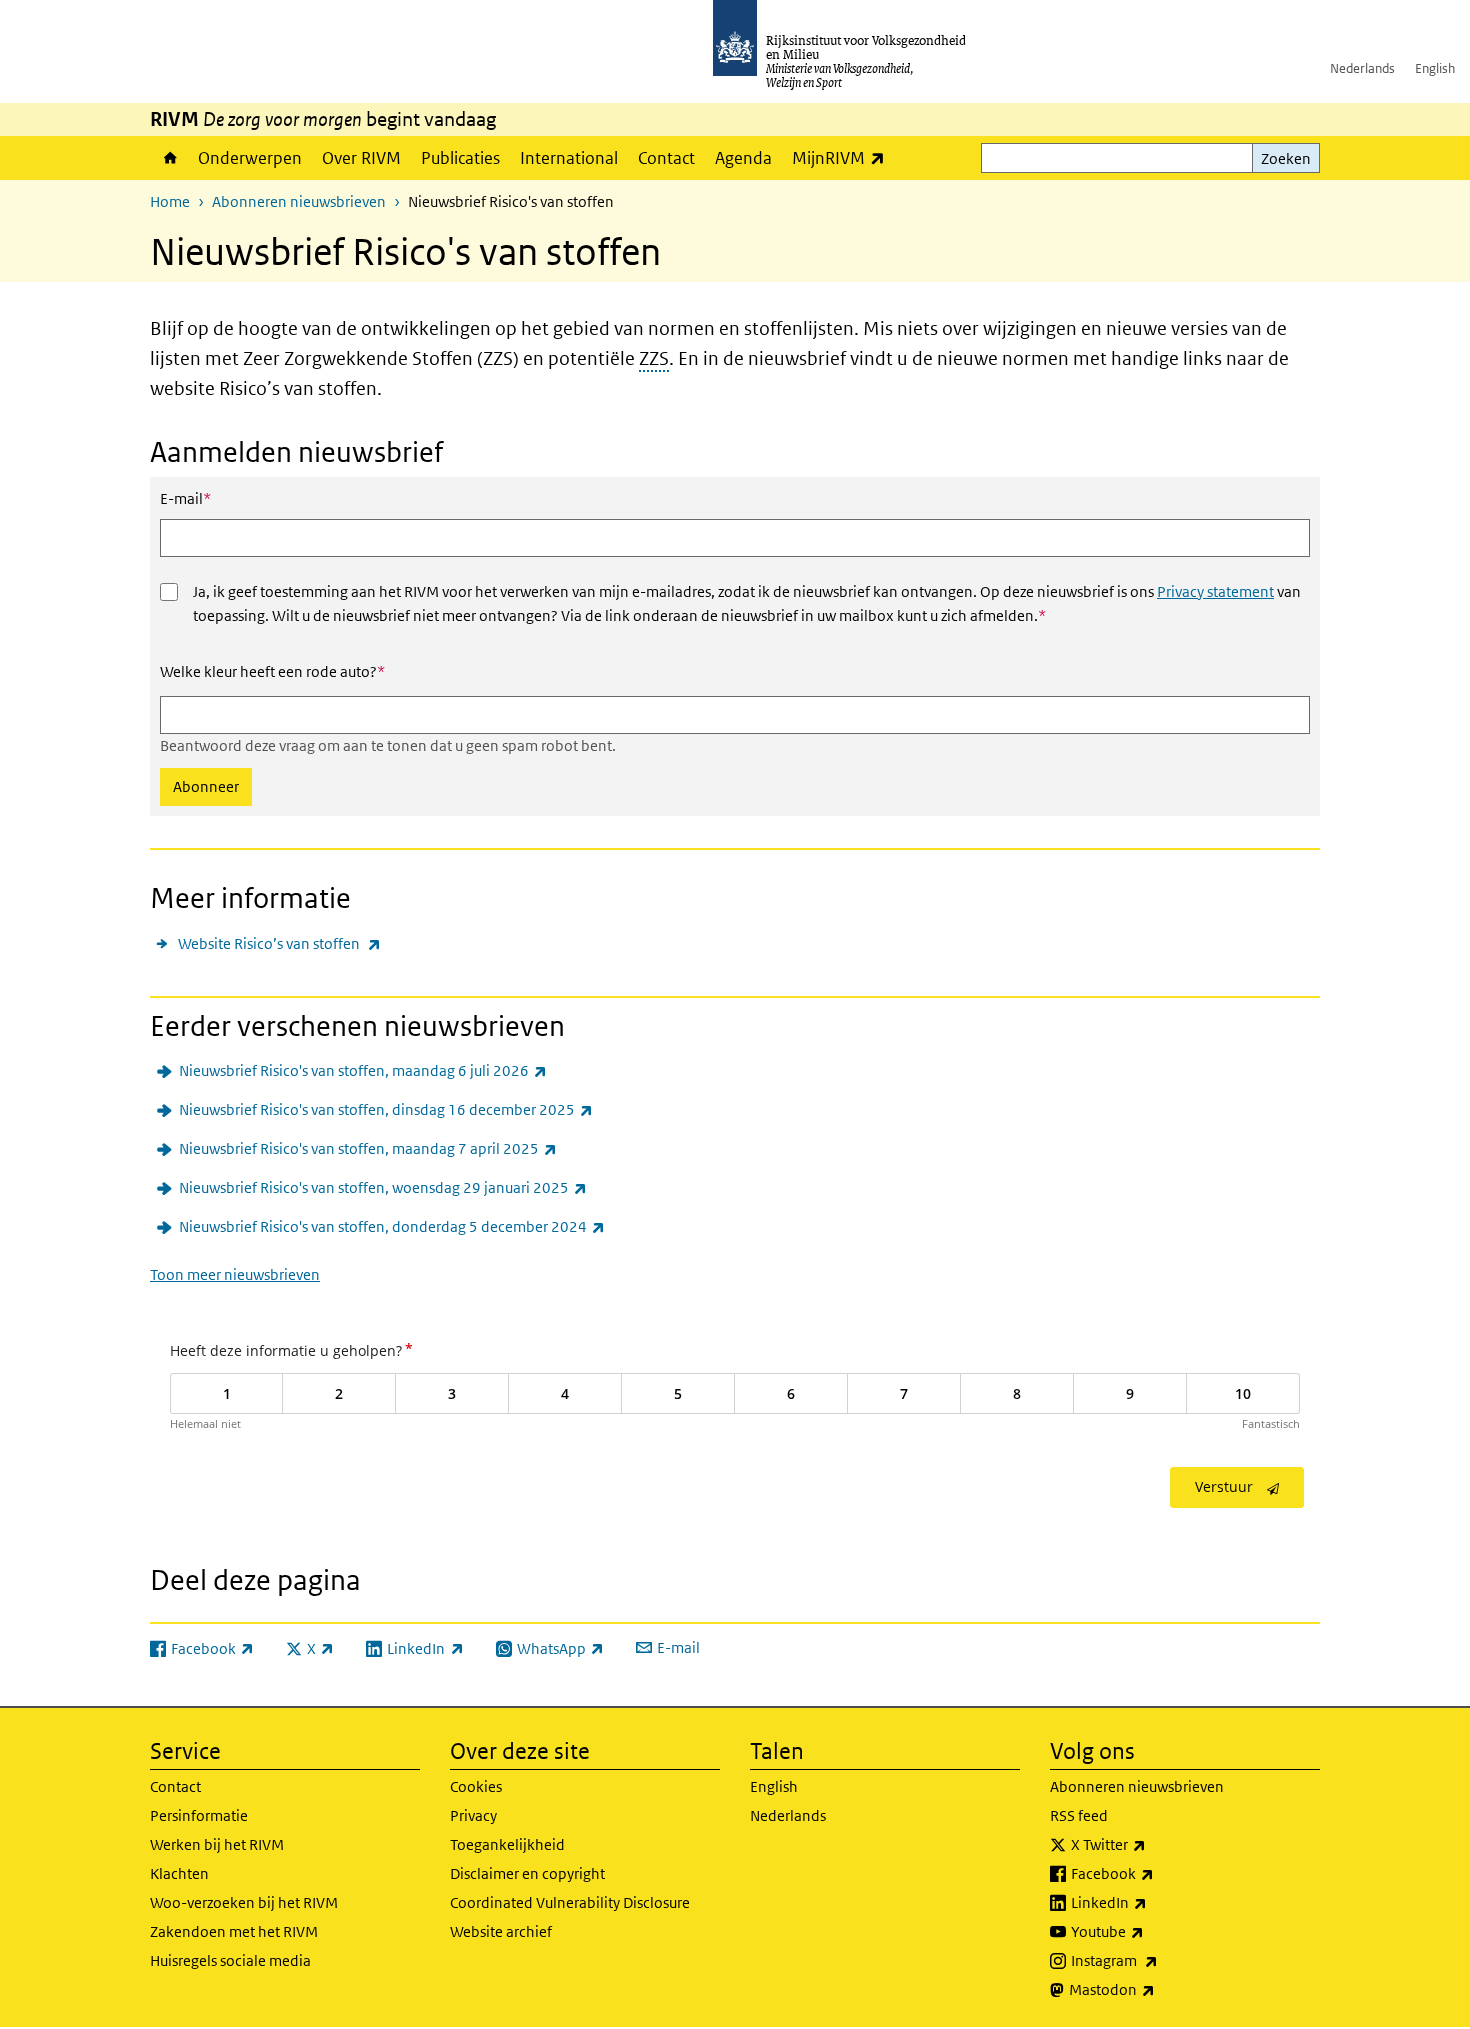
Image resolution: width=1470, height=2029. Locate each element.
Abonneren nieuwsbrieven (299, 201)
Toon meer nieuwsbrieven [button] (235, 1274)
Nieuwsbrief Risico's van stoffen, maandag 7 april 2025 (412, 1148)
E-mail (185, 498)
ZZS (654, 358)
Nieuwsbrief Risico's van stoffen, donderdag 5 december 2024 (436, 1226)
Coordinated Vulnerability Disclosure (570, 1902)
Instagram (1158, 1960)
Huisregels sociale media (230, 1960)
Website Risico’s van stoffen (279, 943)
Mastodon (1156, 1989)
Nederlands (1362, 68)
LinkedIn (1153, 1902)
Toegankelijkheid (507, 1844)
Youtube (1151, 1931)
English (1435, 68)
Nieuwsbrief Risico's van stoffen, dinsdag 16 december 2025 (430, 1109)
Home (169, 158)
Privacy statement (1215, 591)
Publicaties (460, 158)
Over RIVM (361, 158)
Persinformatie (199, 1815)
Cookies (476, 1786)
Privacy (473, 1815)
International (569, 158)
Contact (666, 158)
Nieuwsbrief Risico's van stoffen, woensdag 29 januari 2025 (427, 1187)
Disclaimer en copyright (527, 1873)
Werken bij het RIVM (217, 1844)
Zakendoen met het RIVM (234, 1931)
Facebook (1156, 1873)
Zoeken (1286, 158)
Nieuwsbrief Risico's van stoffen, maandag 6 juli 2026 (407, 1070)
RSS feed (1079, 1815)
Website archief (501, 1931)
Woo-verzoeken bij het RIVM (244, 1902)
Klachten (179, 1873)
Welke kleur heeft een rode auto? (272, 671)
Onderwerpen (250, 158)
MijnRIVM (843, 157)
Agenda (743, 158)
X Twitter (1152, 1844)
